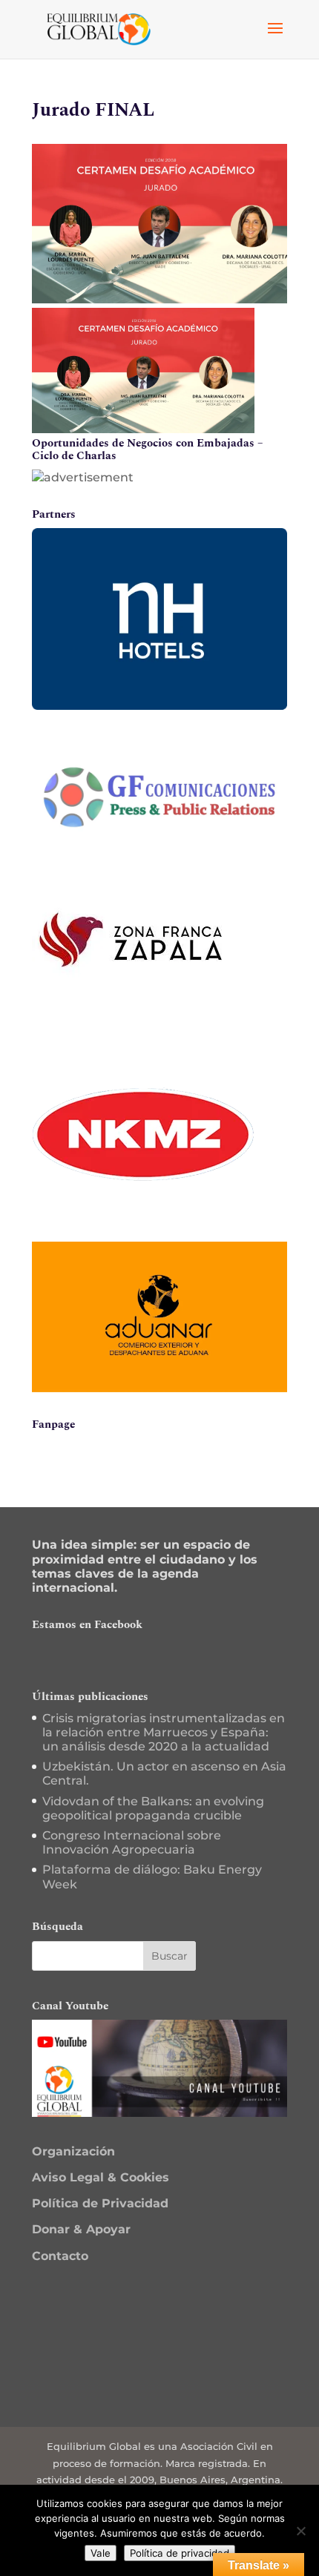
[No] (300, 2531)
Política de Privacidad (100, 2203)
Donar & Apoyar (81, 2229)
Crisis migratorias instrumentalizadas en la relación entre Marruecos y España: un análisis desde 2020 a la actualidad (164, 1732)
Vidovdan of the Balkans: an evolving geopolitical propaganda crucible (153, 1808)
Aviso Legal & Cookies (101, 2177)
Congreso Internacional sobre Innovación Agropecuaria (132, 1842)
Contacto (60, 2256)
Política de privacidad (180, 2553)
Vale (101, 2553)
